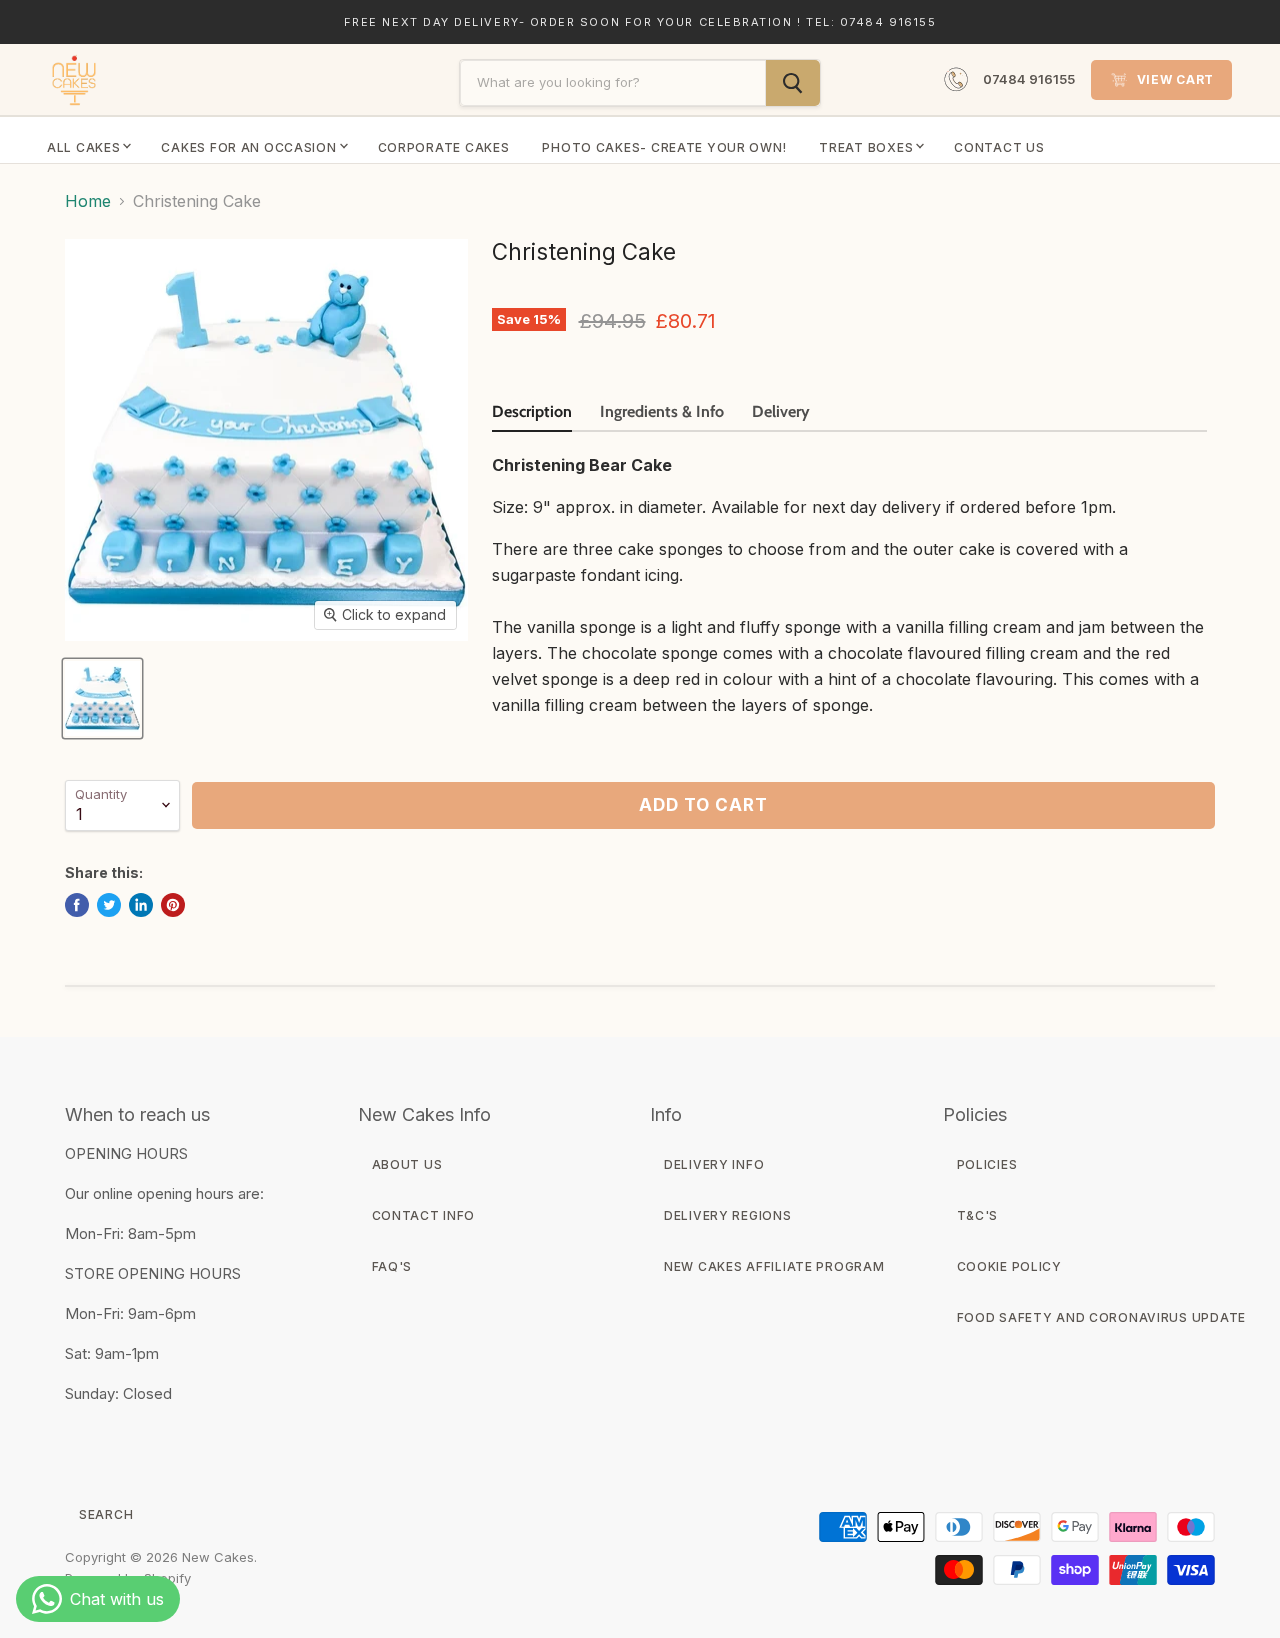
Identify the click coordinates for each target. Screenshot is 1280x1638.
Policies (987, 1164)
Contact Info (424, 1215)
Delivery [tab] (781, 411)
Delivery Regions (728, 1215)
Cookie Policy (1009, 1266)
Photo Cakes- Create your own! (664, 147)
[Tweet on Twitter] (109, 905)
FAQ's (392, 1266)
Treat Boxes (866, 147)
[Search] (793, 83)
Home (88, 201)
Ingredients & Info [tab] (662, 411)
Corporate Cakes (444, 147)
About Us (407, 1164)
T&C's (978, 1215)
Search (106, 1514)
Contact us (999, 147)
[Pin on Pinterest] (173, 905)
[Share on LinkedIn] (141, 905)
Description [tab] (532, 411)
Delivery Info (714, 1164)
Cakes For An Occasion (248, 147)
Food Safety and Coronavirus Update (1101, 1317)
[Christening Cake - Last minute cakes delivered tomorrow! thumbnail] (102, 698)
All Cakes (83, 147)
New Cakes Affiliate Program (774, 1266)
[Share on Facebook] (77, 905)
